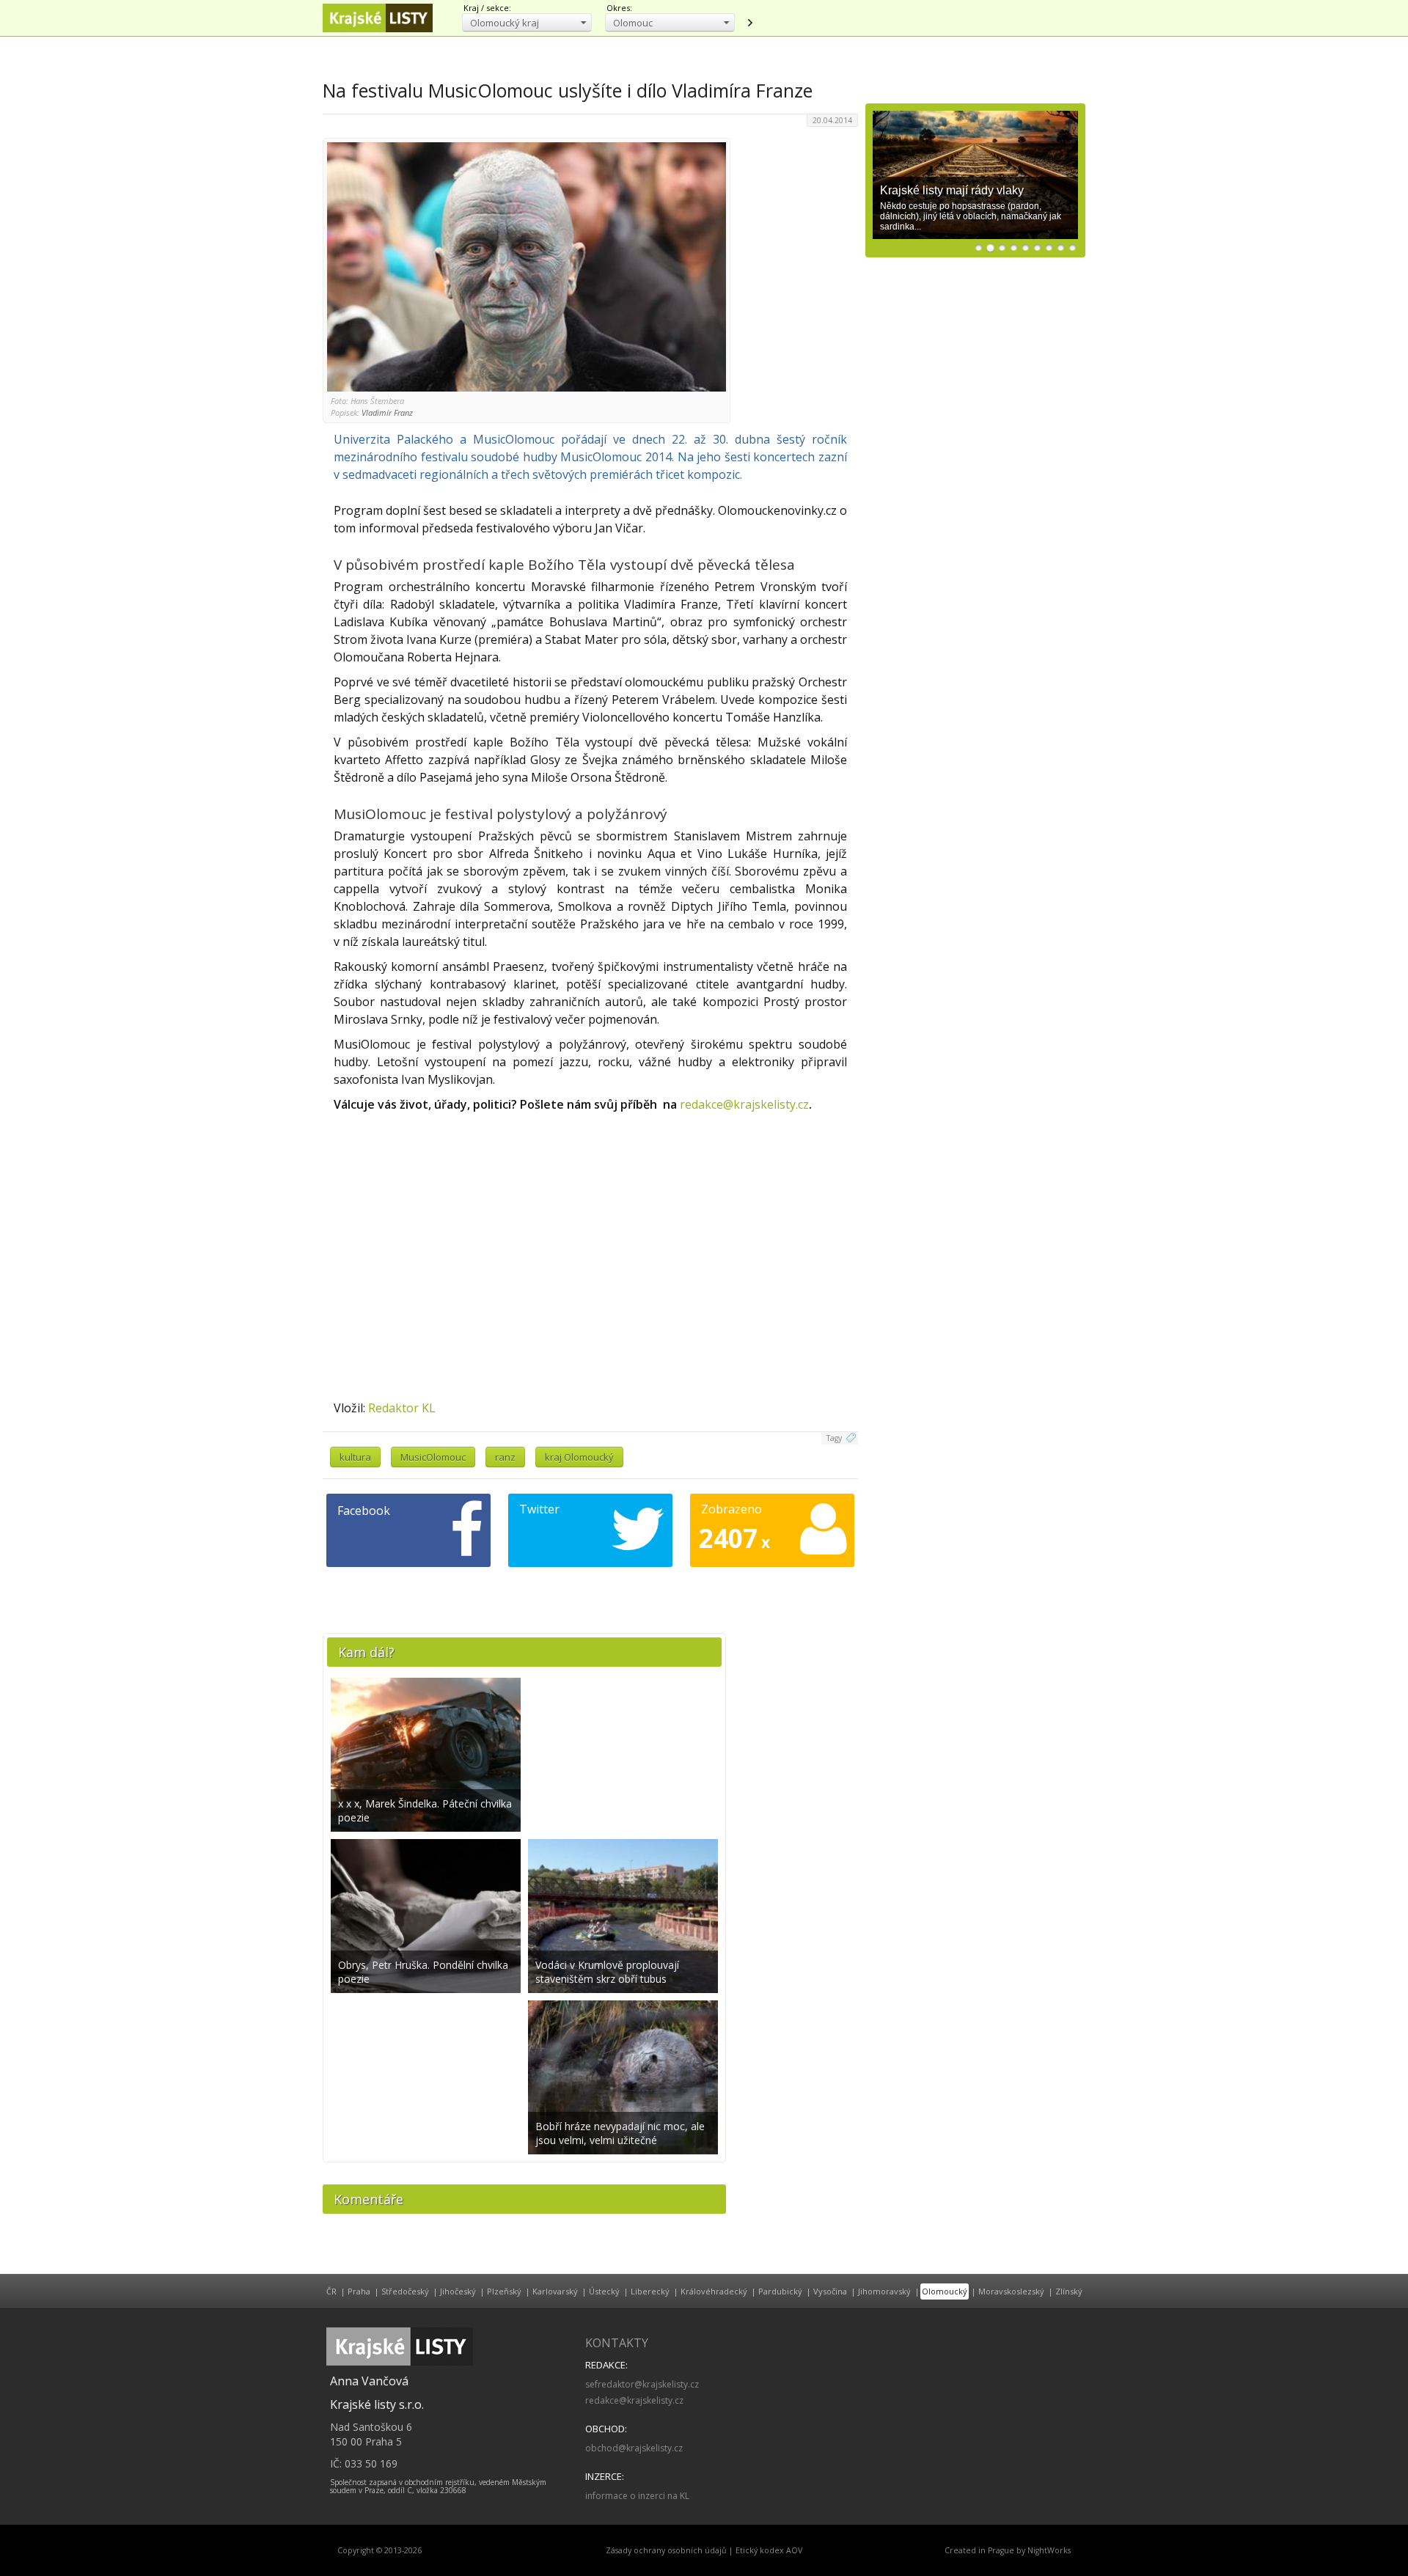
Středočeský (405, 2291)
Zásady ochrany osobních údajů (666, 2550)
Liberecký (650, 2291)
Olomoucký (945, 2291)
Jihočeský (458, 2291)
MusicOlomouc (433, 1457)
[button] (527, 22)
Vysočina (830, 2291)
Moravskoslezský (1011, 2291)
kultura (355, 1457)
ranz (505, 1457)
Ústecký (604, 2291)
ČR (331, 2291)
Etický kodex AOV (769, 2550)
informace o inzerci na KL (637, 2496)
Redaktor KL (402, 1408)
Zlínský (1069, 2291)
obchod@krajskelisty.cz (634, 2448)
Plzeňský (504, 2291)
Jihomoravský (884, 2291)
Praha (359, 2291)
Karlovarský (555, 2291)
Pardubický (780, 2291)
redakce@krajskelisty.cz (744, 1104)
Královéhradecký (714, 2291)
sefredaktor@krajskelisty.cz (642, 2384)
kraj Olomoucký (579, 1457)
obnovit (749, 23)
